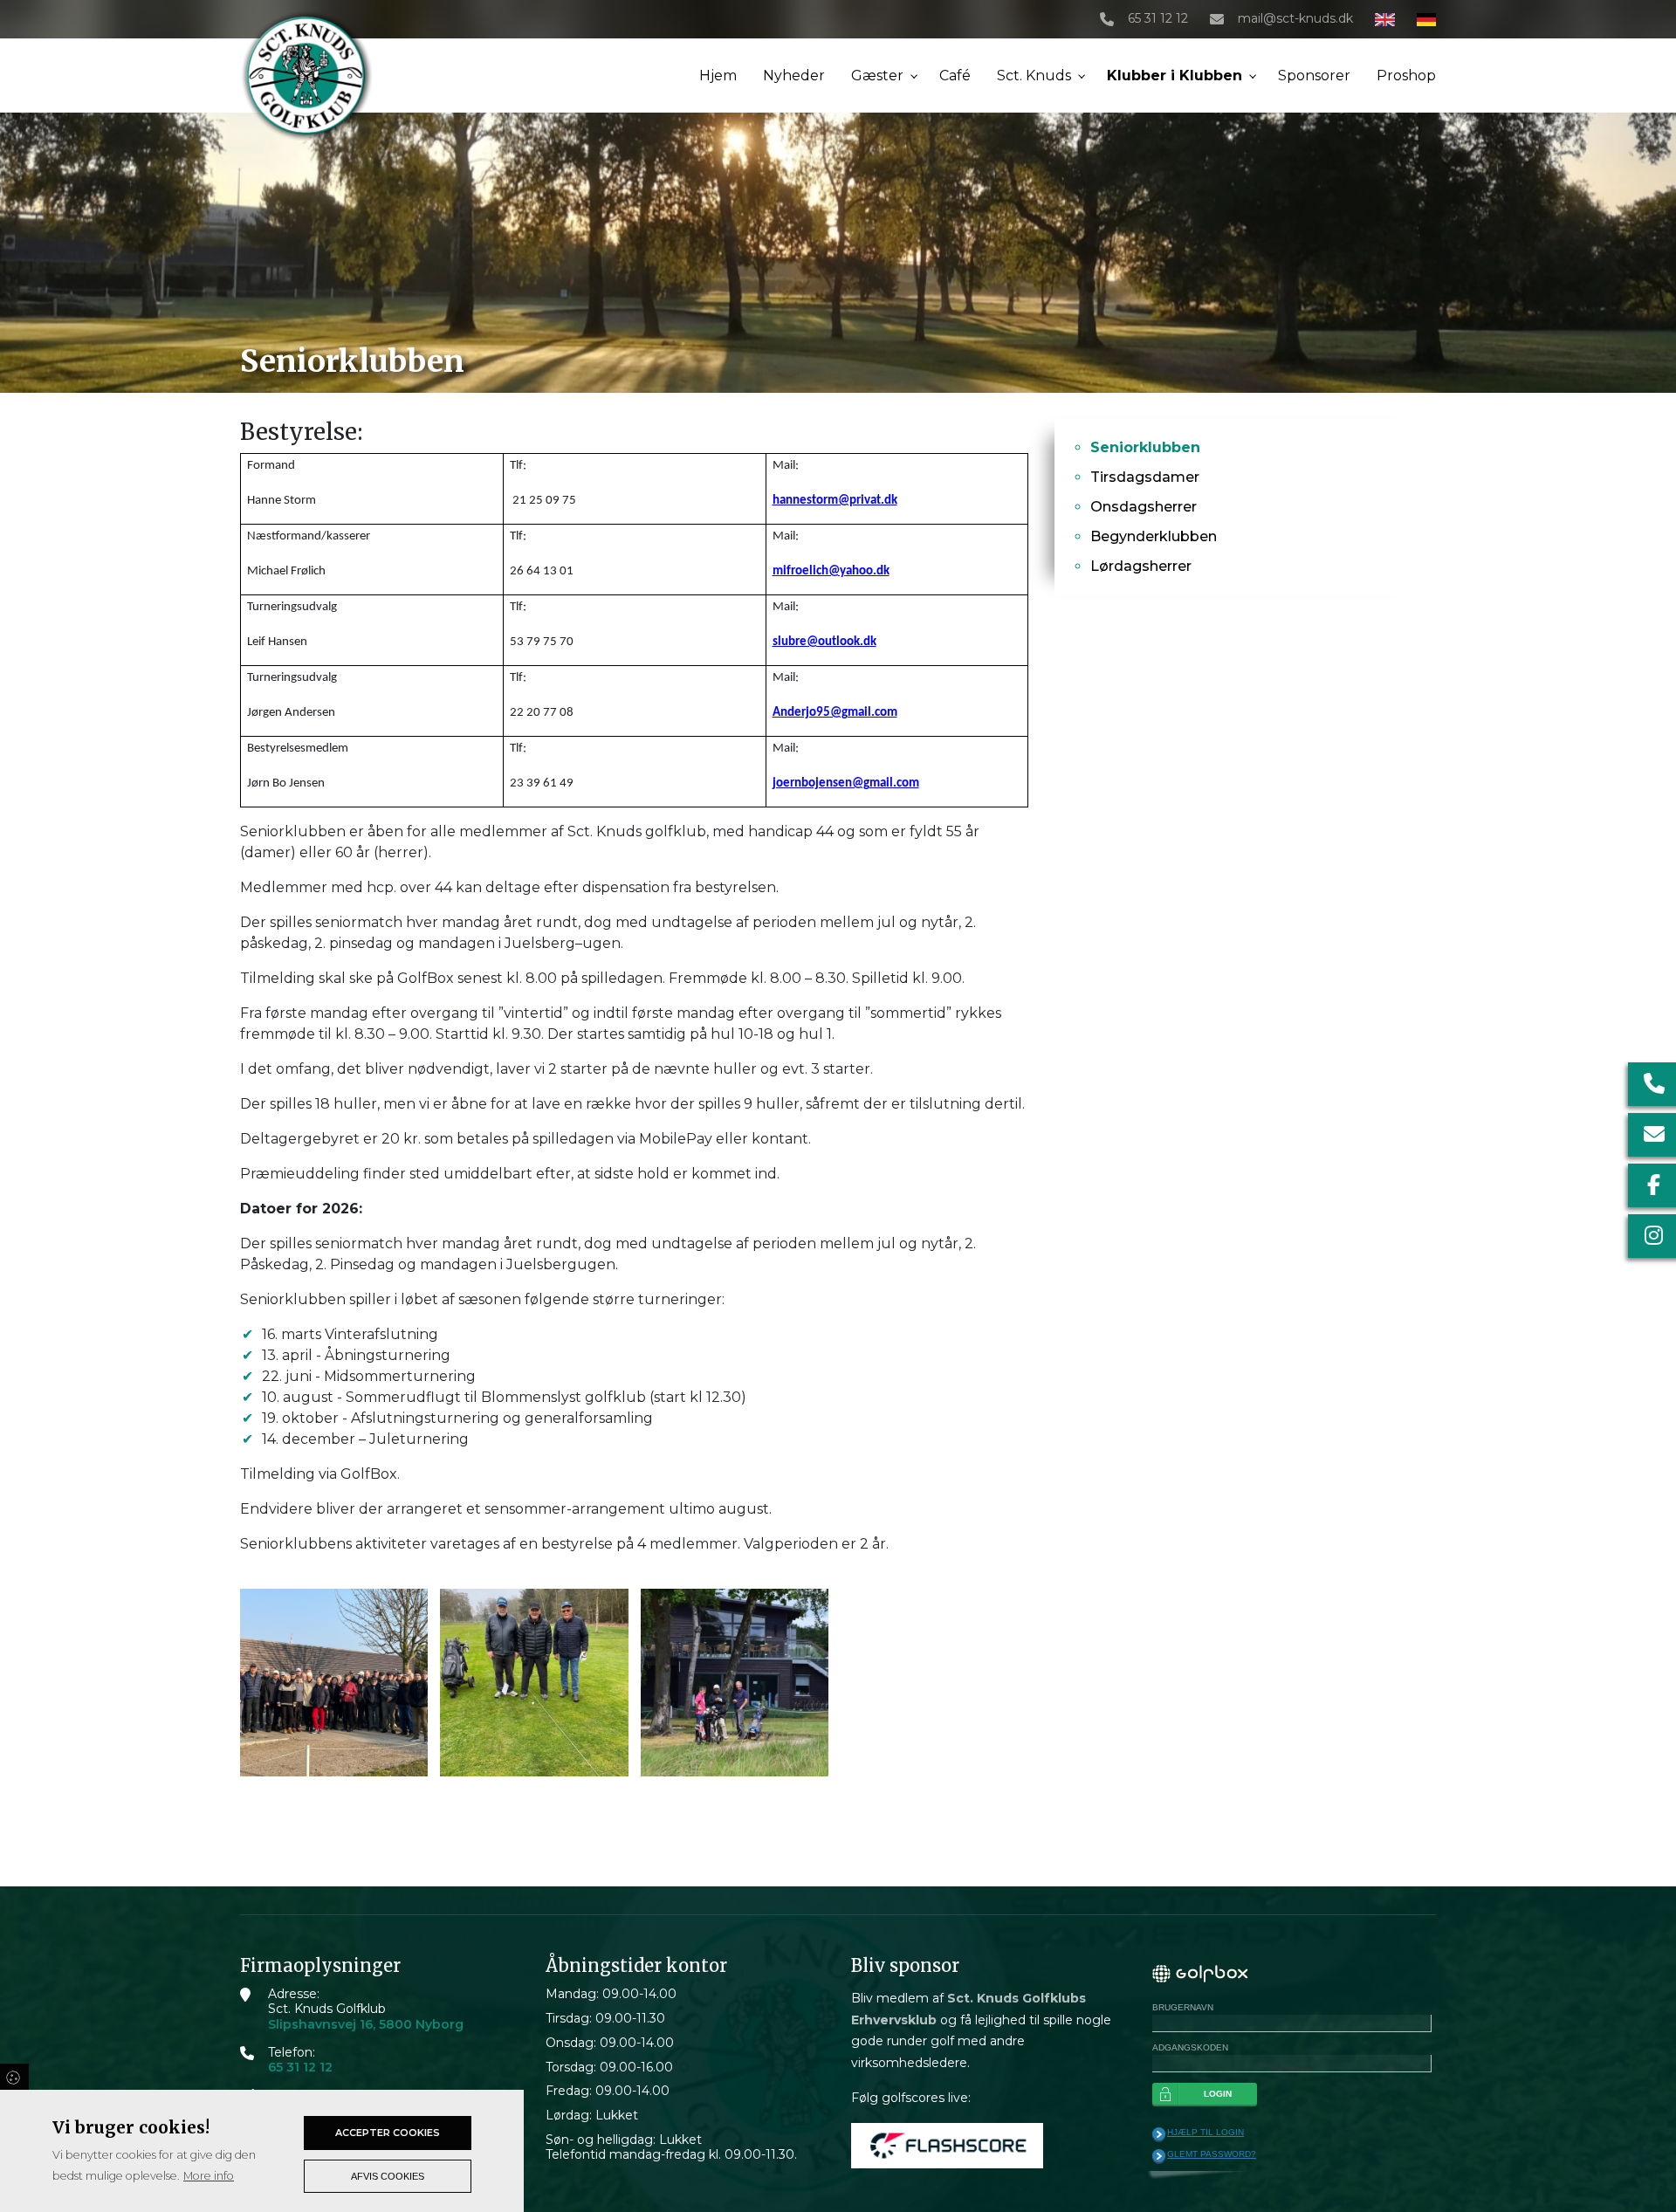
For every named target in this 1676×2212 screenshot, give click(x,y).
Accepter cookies (388, 2133)
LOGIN (1218, 2094)
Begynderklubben (1154, 536)
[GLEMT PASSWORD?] (1159, 2156)
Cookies (14, 2077)
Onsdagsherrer (1144, 507)
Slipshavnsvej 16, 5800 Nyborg (366, 2025)
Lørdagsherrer (1141, 566)
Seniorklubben (1145, 447)
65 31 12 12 (1158, 19)
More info (209, 2176)
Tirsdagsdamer (1145, 477)
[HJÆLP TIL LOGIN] (1159, 2134)
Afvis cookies (388, 2176)
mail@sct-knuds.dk (1295, 19)
